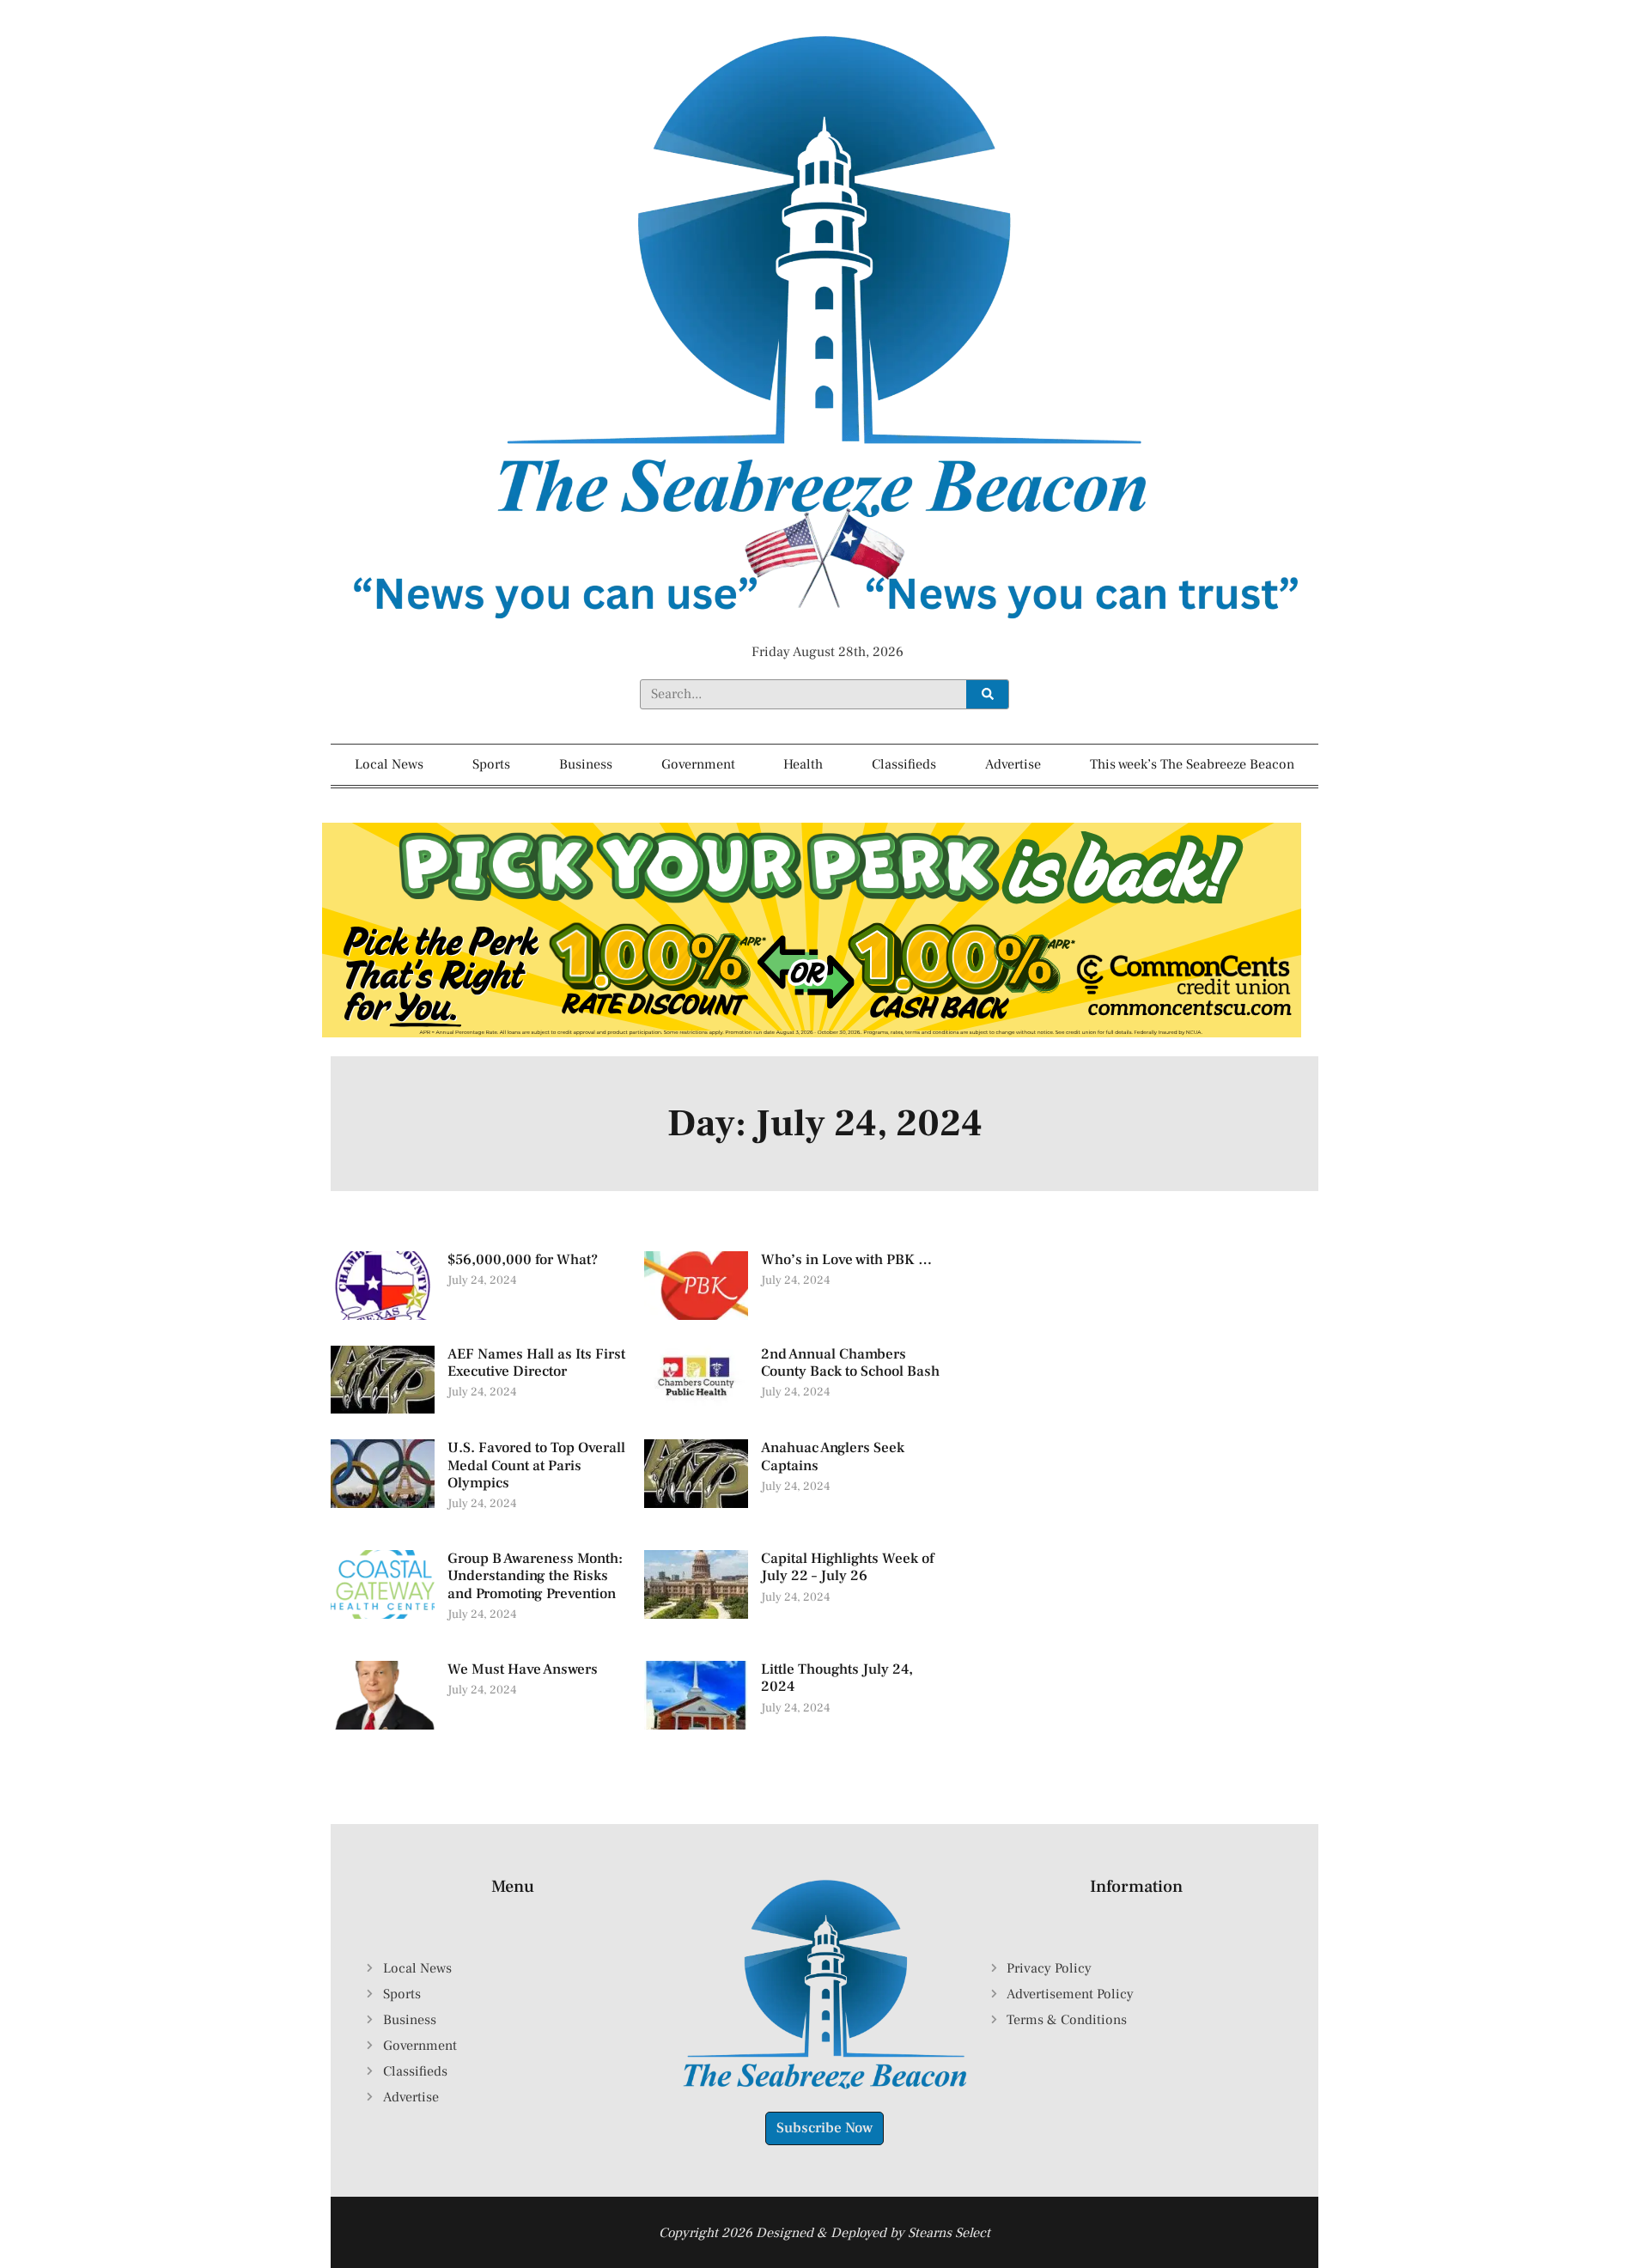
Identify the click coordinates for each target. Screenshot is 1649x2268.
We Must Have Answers (523, 1669)
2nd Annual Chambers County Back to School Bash (850, 1363)
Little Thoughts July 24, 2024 (837, 1678)
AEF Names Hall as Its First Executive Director (536, 1363)
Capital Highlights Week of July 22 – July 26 (847, 1567)
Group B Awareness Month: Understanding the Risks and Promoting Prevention (535, 1576)
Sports (491, 764)
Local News (389, 764)
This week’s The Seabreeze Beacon (1192, 764)
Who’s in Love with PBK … (846, 1260)
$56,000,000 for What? (523, 1260)
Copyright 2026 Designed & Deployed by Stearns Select (824, 2233)
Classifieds (904, 764)
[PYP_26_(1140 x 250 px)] (812, 1033)
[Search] (987, 694)
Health (803, 764)
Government (698, 764)
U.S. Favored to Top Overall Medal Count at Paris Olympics (536, 1465)
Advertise (1013, 764)
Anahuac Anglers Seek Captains (833, 1456)
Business (586, 764)
